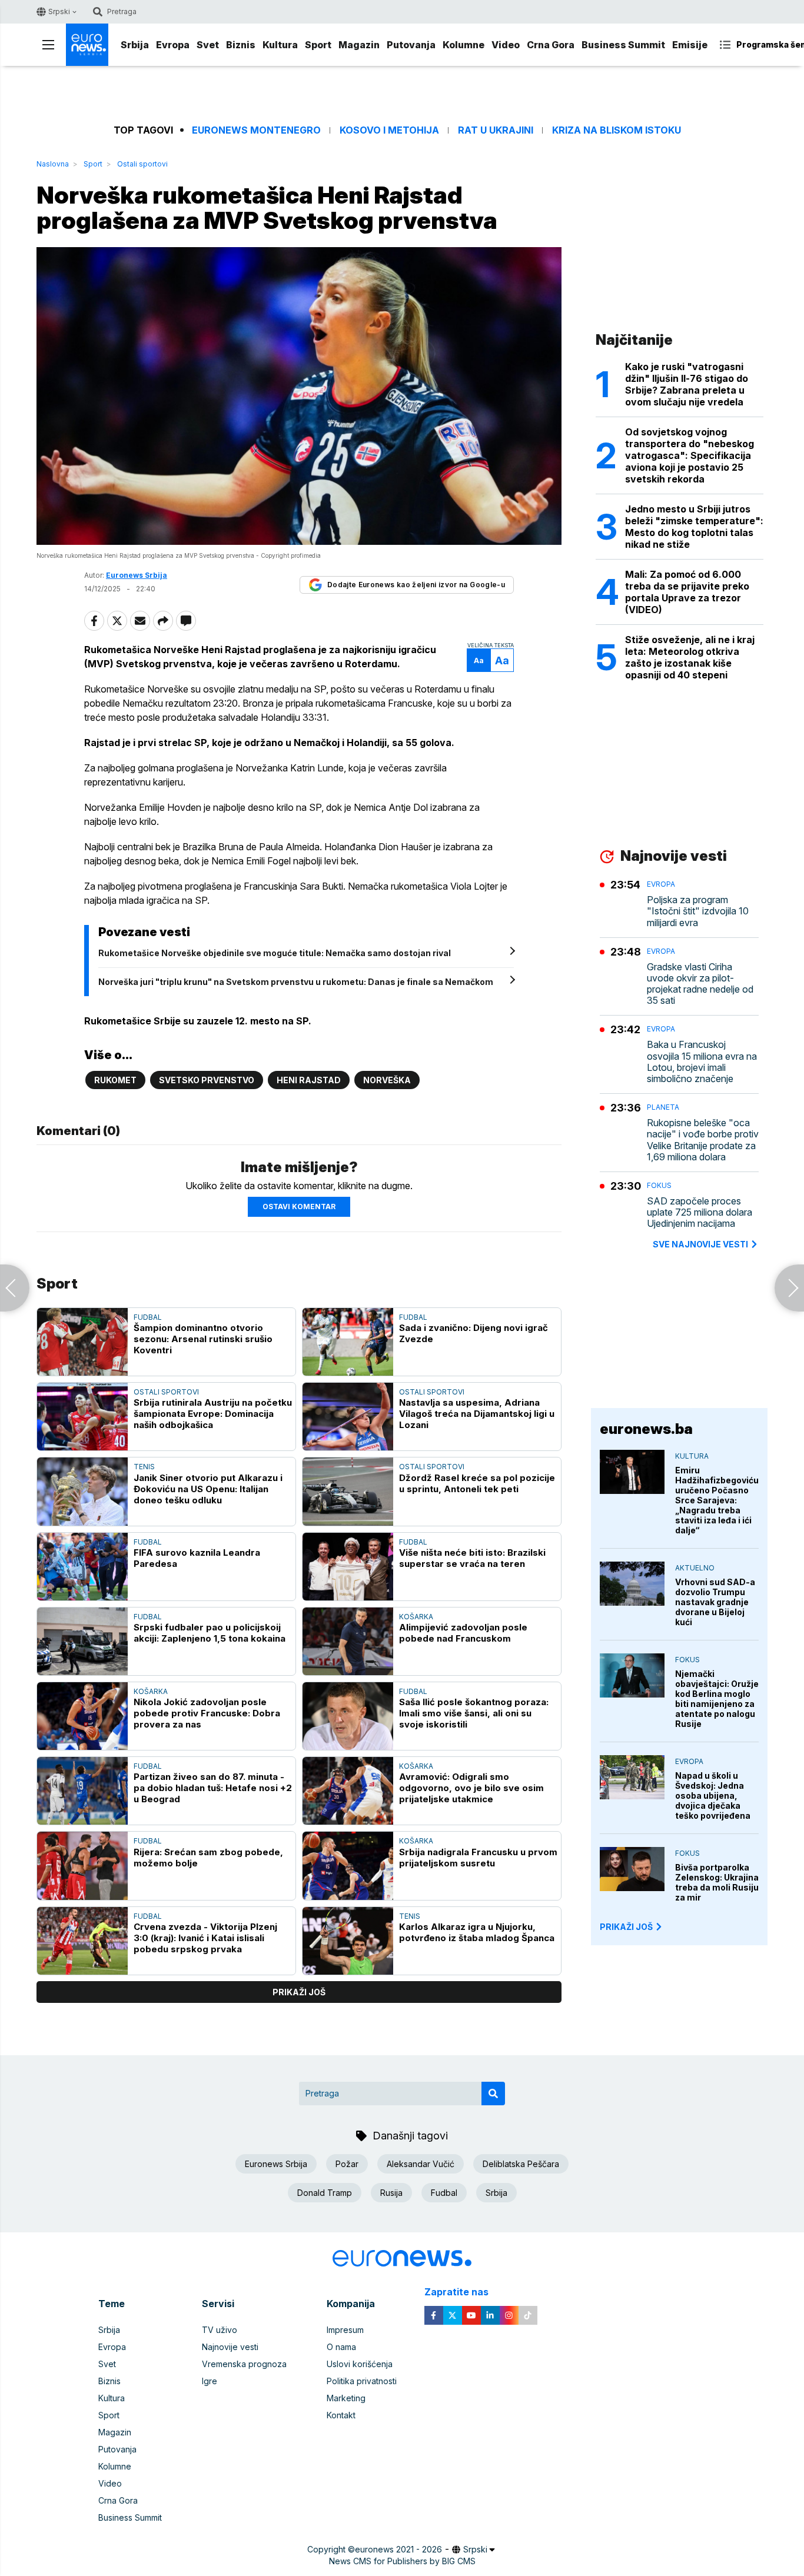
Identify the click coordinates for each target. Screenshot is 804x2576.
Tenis (144, 1467)
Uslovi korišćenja (360, 2364)
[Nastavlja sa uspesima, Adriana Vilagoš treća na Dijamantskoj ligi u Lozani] (348, 1417)
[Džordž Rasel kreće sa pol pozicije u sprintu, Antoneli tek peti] (348, 1491)
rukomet (115, 1080)
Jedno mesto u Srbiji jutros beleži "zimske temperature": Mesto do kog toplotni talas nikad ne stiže (694, 527)
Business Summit (623, 45)
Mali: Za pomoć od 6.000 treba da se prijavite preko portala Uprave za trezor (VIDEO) (687, 592)
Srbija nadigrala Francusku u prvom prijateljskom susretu (478, 1858)
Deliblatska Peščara (521, 2164)
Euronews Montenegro (256, 130)
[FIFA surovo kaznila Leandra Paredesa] (82, 1567)
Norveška (387, 1080)
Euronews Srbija (276, 2164)
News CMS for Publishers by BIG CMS (402, 2561)
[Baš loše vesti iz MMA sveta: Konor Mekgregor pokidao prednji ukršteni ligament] (789, 1288)
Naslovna (53, 164)
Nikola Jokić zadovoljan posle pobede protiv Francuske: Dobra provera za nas (207, 1713)
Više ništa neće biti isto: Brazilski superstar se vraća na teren (472, 1558)
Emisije (690, 45)
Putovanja (411, 45)
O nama (341, 2347)
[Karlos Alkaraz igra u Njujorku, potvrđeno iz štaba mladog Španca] (348, 1941)
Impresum (345, 2330)
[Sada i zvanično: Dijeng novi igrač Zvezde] (348, 1342)
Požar (347, 2164)
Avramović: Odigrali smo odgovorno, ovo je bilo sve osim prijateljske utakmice (471, 1788)
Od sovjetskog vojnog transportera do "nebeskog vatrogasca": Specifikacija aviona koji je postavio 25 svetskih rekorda (690, 455)
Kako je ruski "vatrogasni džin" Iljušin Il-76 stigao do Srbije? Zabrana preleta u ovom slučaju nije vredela (687, 384)
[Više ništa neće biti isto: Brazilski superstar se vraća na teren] (348, 1567)
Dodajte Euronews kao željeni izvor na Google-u (416, 585)
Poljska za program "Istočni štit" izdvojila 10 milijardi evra (698, 911)
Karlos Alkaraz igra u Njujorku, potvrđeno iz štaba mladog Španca (477, 1932)
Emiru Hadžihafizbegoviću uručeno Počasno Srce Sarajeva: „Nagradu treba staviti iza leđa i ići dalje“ (717, 1500)
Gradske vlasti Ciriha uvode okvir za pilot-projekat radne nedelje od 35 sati (700, 984)
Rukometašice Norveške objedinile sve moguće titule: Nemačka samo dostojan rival (275, 953)
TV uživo (220, 2330)
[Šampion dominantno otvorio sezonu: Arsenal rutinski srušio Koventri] (82, 1342)
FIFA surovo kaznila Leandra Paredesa (197, 1558)
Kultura (280, 45)
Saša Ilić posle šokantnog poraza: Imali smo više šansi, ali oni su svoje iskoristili (474, 1713)
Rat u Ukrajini (496, 130)
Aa (479, 660)
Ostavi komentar (299, 1207)
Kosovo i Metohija (389, 130)
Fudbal (148, 1317)
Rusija (391, 2193)
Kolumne (464, 45)
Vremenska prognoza (244, 2364)
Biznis (241, 45)
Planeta (663, 1107)
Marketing (346, 2398)
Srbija (135, 45)
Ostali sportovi (142, 164)
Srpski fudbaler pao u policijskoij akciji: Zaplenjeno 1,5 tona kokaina (210, 1633)
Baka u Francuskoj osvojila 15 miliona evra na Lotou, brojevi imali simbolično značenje (702, 1062)
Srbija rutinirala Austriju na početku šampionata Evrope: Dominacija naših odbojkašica (213, 1414)
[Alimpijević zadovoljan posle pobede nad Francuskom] (348, 1641)
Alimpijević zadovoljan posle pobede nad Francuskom (463, 1633)
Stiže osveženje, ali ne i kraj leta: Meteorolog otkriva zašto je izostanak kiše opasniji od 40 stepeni (690, 657)
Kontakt (341, 2415)
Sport (318, 45)
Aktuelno (695, 1568)
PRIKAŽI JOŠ (626, 1927)
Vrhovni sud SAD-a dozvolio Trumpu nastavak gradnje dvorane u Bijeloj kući (715, 1602)
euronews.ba (646, 1429)
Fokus (659, 1185)
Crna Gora (551, 45)
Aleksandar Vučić (421, 2164)
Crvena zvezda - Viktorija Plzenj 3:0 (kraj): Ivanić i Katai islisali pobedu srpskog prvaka (205, 1938)
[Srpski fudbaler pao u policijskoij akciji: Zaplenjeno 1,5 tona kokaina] (82, 1641)
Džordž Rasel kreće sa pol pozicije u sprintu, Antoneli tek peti (477, 1483)
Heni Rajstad (309, 1080)
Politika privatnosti (362, 2381)
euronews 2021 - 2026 (398, 2549)
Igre (210, 2381)
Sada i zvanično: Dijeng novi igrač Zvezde (474, 1333)
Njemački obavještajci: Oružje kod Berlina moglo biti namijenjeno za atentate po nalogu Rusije (717, 1699)
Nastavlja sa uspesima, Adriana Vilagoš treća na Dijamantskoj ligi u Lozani (477, 1414)
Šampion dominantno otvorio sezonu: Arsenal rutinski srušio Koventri (203, 1339)
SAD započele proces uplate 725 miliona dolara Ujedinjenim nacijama (700, 1212)
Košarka (416, 1617)
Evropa (173, 45)
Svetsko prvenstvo (207, 1080)
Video (506, 45)
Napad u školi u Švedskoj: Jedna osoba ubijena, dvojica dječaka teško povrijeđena (713, 1795)
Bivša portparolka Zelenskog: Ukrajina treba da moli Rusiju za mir (717, 1882)
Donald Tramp (325, 2193)
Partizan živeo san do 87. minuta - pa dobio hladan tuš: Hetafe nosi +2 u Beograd (213, 1788)
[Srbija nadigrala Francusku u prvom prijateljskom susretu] (348, 1866)
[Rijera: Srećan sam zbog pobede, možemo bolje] (82, 1866)
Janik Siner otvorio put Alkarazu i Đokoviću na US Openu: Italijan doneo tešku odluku (208, 1489)
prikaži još (299, 1992)
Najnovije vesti (230, 2347)
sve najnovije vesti (700, 1244)
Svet (208, 45)
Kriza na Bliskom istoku (617, 130)
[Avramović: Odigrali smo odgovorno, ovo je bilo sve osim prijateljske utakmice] (348, 1791)
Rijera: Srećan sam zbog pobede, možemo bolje (208, 1858)
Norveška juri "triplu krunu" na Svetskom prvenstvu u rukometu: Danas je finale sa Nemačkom (296, 982)
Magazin (359, 45)
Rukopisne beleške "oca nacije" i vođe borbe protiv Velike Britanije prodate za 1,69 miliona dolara (703, 1140)
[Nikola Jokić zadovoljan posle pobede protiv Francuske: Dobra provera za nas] (82, 1716)
